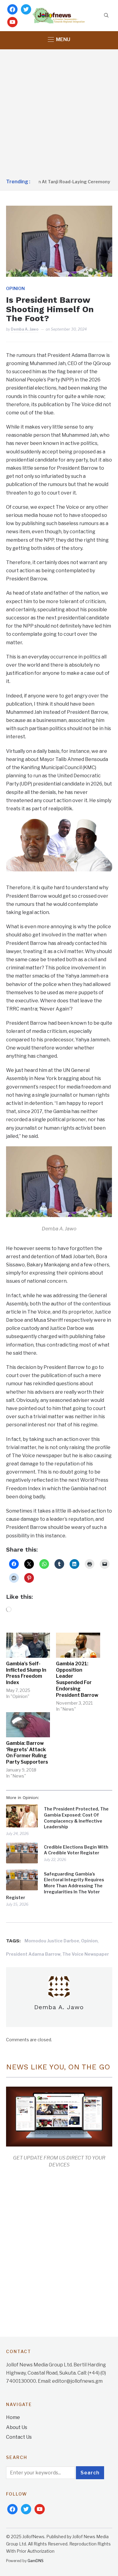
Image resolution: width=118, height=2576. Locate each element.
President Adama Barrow (33, 1954)
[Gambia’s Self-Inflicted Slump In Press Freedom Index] (28, 1645)
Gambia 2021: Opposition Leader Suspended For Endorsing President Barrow (77, 1679)
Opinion (15, 288)
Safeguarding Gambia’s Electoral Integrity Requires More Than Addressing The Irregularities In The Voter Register (55, 1886)
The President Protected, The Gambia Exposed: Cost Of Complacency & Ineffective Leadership (76, 1818)
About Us (17, 2427)
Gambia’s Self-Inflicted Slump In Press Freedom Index (26, 1673)
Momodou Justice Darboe (52, 1941)
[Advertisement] (59, 114)
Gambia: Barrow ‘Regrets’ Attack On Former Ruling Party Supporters (27, 1753)
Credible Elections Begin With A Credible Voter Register (76, 1850)
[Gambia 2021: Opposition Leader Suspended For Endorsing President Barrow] (78, 1645)
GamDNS (36, 2561)
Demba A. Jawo (25, 329)
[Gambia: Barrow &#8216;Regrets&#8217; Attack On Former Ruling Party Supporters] (28, 1725)
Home (13, 2417)
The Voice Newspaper (86, 1954)
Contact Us (19, 2437)
